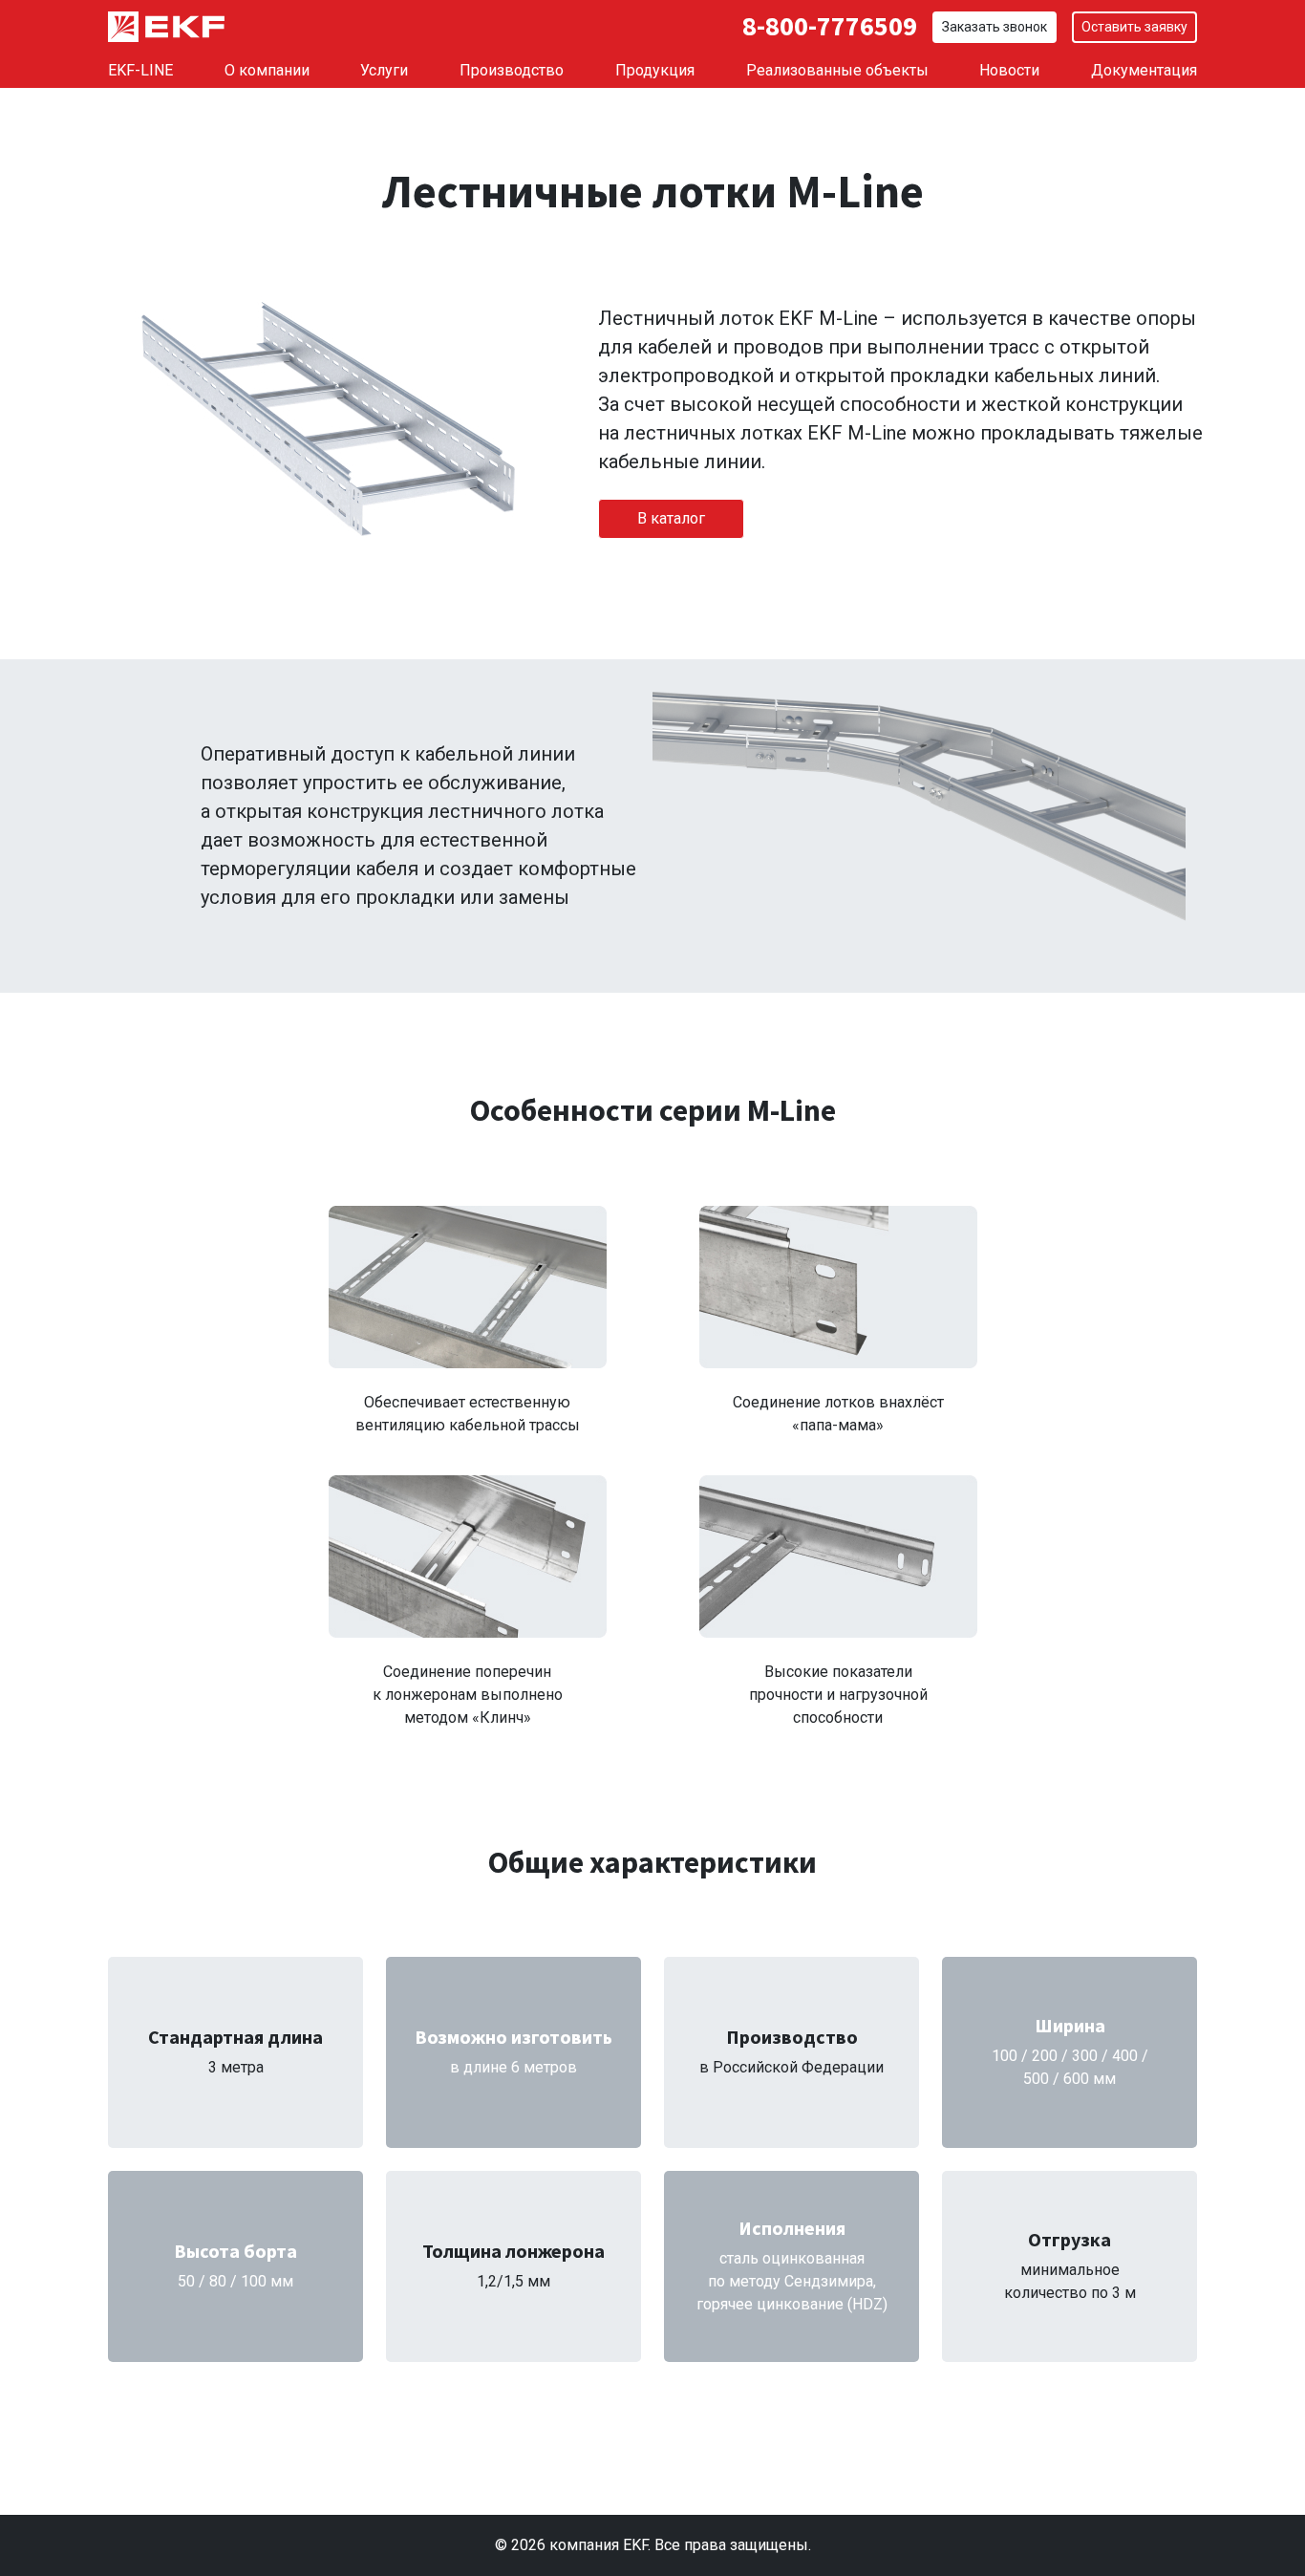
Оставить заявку (1134, 27)
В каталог (671, 518)
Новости (1009, 70)
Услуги (384, 70)
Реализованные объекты (837, 70)
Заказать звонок (995, 27)
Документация (1144, 70)
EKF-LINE (140, 70)
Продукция (655, 70)
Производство (512, 70)
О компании (267, 70)
